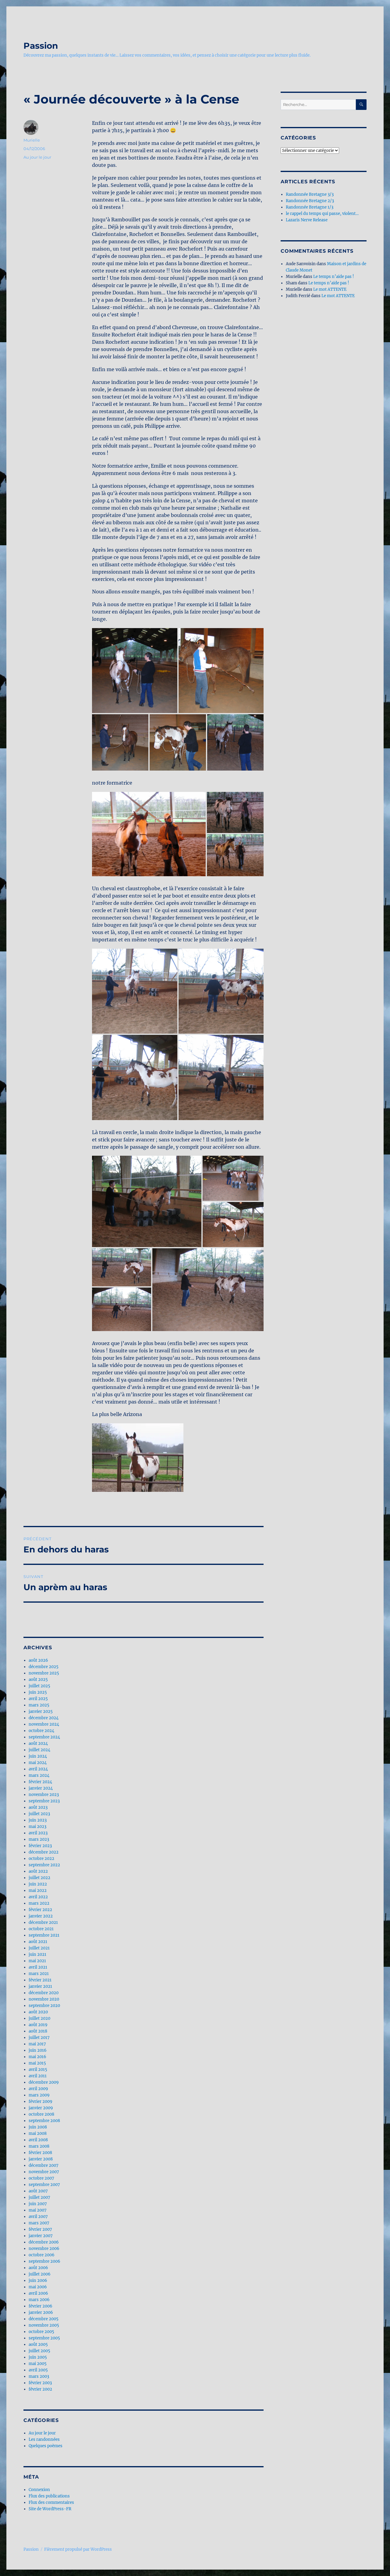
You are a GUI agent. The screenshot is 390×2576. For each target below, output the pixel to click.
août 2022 (38, 1871)
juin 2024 (38, 1756)
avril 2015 (38, 2070)
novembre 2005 (44, 2325)
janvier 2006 (41, 2312)
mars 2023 (39, 1839)
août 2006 (38, 2268)
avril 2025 (38, 1699)
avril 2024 (38, 1769)
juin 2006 (38, 2281)
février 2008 (40, 2153)
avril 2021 (38, 1967)
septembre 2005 (44, 2338)
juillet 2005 (39, 2351)
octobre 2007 (41, 2178)
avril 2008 (38, 2140)
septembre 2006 (44, 2261)
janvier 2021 (40, 1986)
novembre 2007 (44, 2172)
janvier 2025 (41, 1711)
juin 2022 (38, 1884)
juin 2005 (38, 2357)
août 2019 (38, 2025)
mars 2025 (39, 1705)
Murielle (32, 140)
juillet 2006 (40, 2274)
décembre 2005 (44, 2319)
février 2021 (40, 1980)
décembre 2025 (44, 1667)
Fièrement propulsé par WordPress (78, 2549)
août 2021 (38, 1942)
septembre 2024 (44, 1737)
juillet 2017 (39, 2038)
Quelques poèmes (46, 2446)
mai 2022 (38, 1891)
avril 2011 (38, 2076)
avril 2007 (38, 2217)
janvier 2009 (41, 2108)
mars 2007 (39, 2223)
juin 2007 (38, 2204)
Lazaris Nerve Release (307, 220)
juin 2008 (38, 2127)
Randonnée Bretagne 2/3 (310, 201)
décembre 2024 (44, 1718)
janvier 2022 (41, 1916)
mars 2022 (39, 1903)
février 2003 (40, 2383)
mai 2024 (38, 1763)
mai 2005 (38, 2364)
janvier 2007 (41, 2236)
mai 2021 (37, 1961)
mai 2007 (38, 2210)
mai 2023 (37, 1827)
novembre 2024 (44, 1724)
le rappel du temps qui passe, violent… (322, 214)
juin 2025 (38, 1692)
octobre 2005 (41, 2332)
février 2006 (41, 2306)
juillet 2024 (39, 1750)
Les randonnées (44, 2439)
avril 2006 (38, 2293)
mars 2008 (39, 2146)
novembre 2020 (44, 1999)
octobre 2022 (41, 1859)
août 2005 (38, 2344)
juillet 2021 (39, 1948)
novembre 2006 (44, 2249)
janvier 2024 (41, 1788)
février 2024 (40, 1782)
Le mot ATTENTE (330, 289)
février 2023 (40, 1846)
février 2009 (41, 2102)
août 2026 (38, 1660)
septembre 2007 (44, 2185)
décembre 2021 (43, 1922)
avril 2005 (38, 2370)
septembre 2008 (44, 2121)
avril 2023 (38, 1833)
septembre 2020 (44, 2006)
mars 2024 (39, 1775)
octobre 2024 (41, 1731)
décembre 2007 (44, 2165)
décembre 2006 (44, 2242)
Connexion (39, 2490)
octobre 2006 (42, 2255)
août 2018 (38, 2031)
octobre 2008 (41, 2114)
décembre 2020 (44, 1993)
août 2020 (38, 2012)
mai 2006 (38, 2287)
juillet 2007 (39, 2197)
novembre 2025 (44, 1673)
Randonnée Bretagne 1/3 (310, 207)
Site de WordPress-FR (50, 2509)
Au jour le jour (37, 157)
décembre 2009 (44, 2082)
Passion (41, 46)
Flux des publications (49, 2496)
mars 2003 (39, 2376)
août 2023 (38, 1807)
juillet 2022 (39, 1878)
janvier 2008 (41, 2159)
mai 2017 (37, 2044)
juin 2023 (38, 1820)
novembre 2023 (44, 1795)
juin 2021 (37, 1954)
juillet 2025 (39, 1686)
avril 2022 (38, 1897)
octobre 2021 (41, 1929)
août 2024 (38, 1743)
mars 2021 (39, 1974)
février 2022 (40, 1910)
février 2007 (40, 2229)
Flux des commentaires (51, 2502)
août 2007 (38, 2191)
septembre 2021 (44, 1935)
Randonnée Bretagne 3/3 (310, 194)
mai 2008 (38, 2133)
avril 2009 (38, 2089)
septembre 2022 (44, 1865)
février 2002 (40, 2389)
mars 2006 (39, 2300)
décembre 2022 (44, 1852)
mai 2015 (37, 2063)
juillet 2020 (39, 2018)
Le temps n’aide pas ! (334, 277)
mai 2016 (37, 2057)
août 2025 (38, 1680)
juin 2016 (38, 2050)
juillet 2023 (39, 1814)
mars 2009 (39, 2095)
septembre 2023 (44, 1801)
